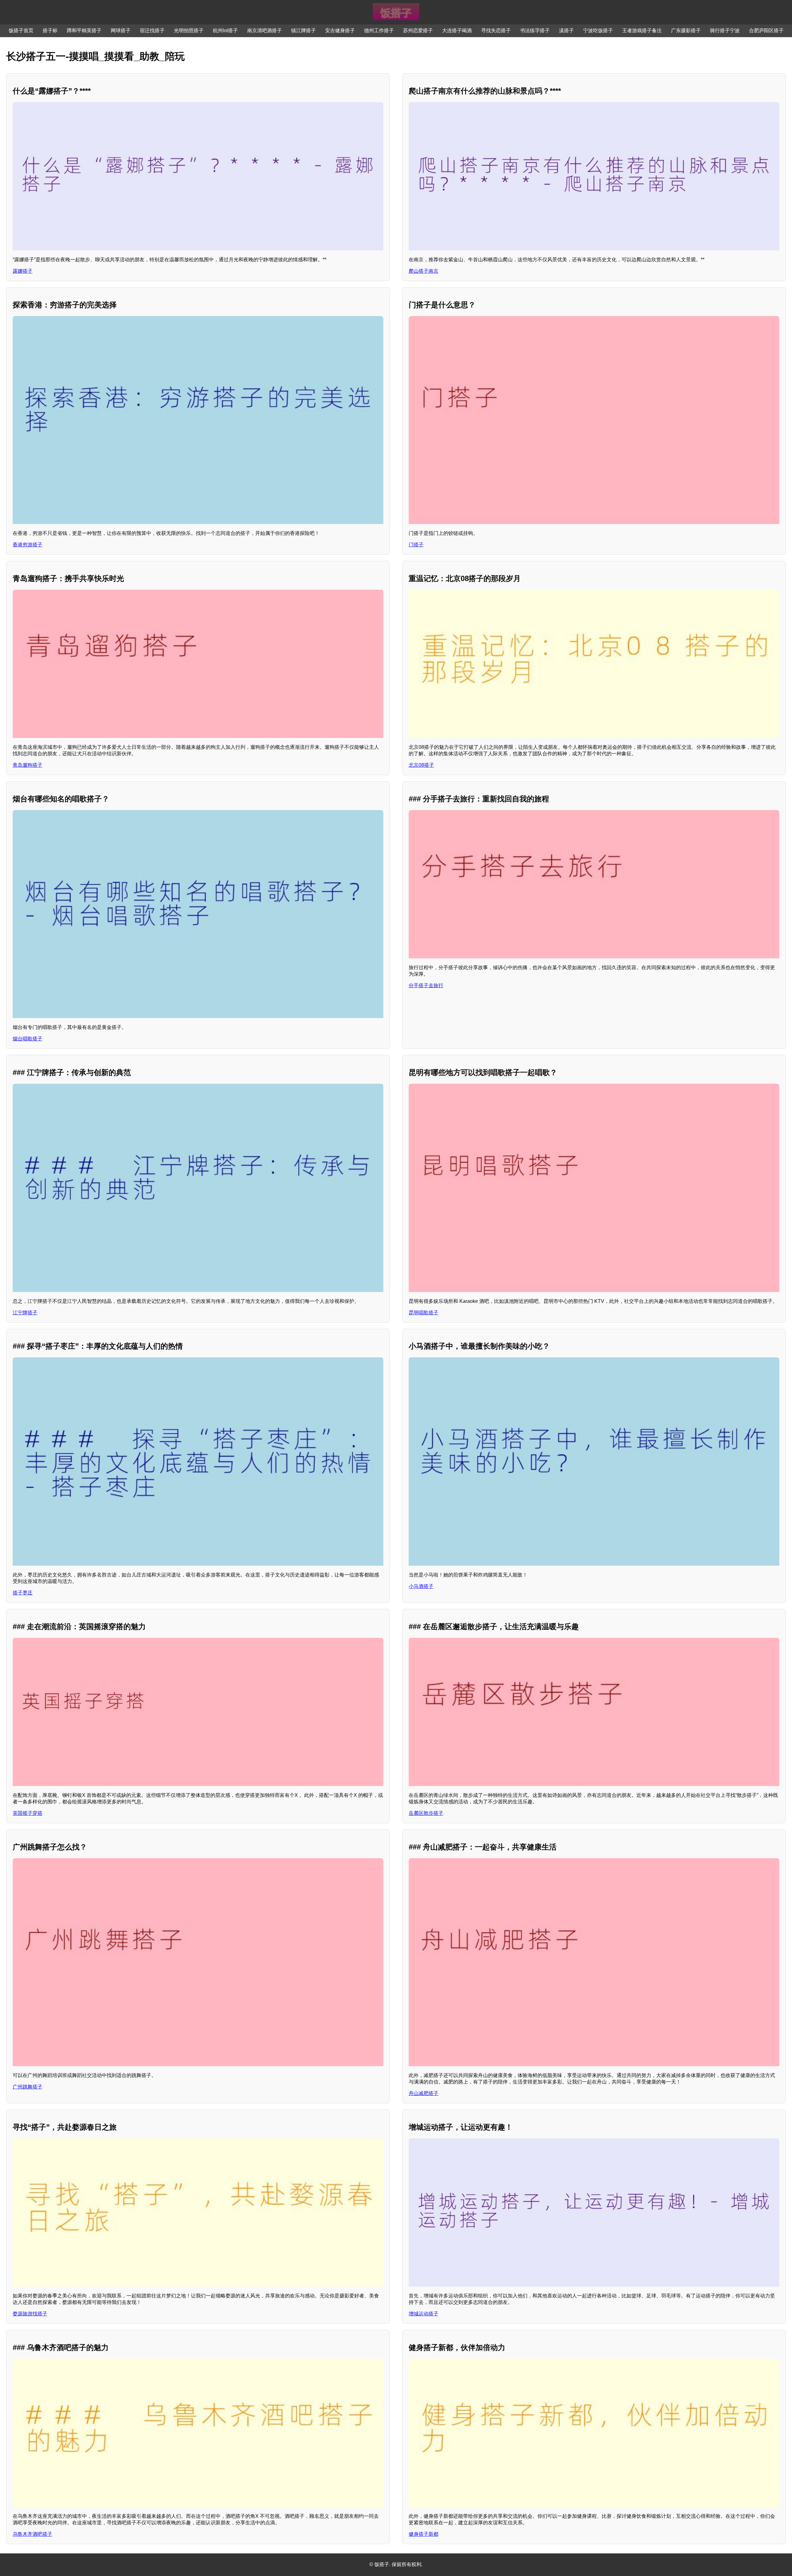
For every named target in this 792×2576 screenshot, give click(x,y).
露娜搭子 (23, 271)
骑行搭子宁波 (725, 30)
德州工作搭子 (379, 30)
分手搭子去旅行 (426, 985)
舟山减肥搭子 (424, 2093)
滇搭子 (566, 30)
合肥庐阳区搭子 (766, 30)
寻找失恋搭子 (496, 30)
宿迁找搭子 (152, 30)
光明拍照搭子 (189, 30)
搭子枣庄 (23, 1593)
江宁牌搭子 (25, 1313)
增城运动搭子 (424, 2314)
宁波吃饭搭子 (598, 30)
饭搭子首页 (21, 30)
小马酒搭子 (421, 1586)
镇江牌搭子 (303, 30)
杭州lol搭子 (225, 30)
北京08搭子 (421, 765)
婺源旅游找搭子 (30, 2314)
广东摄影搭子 (686, 30)
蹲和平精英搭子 (84, 30)
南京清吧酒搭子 (265, 30)
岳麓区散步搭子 (426, 1813)
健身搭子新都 (424, 2534)
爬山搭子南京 (424, 271)
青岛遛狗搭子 (28, 765)
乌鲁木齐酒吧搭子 (32, 2534)
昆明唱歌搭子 (424, 1313)
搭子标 (50, 30)
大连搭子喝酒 (457, 30)
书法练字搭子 (535, 30)
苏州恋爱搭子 (418, 30)
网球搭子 (121, 30)
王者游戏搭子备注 (642, 30)
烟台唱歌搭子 (28, 1039)
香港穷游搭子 (28, 545)
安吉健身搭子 (340, 30)
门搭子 (416, 545)
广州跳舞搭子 (28, 2087)
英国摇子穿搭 (28, 1813)
